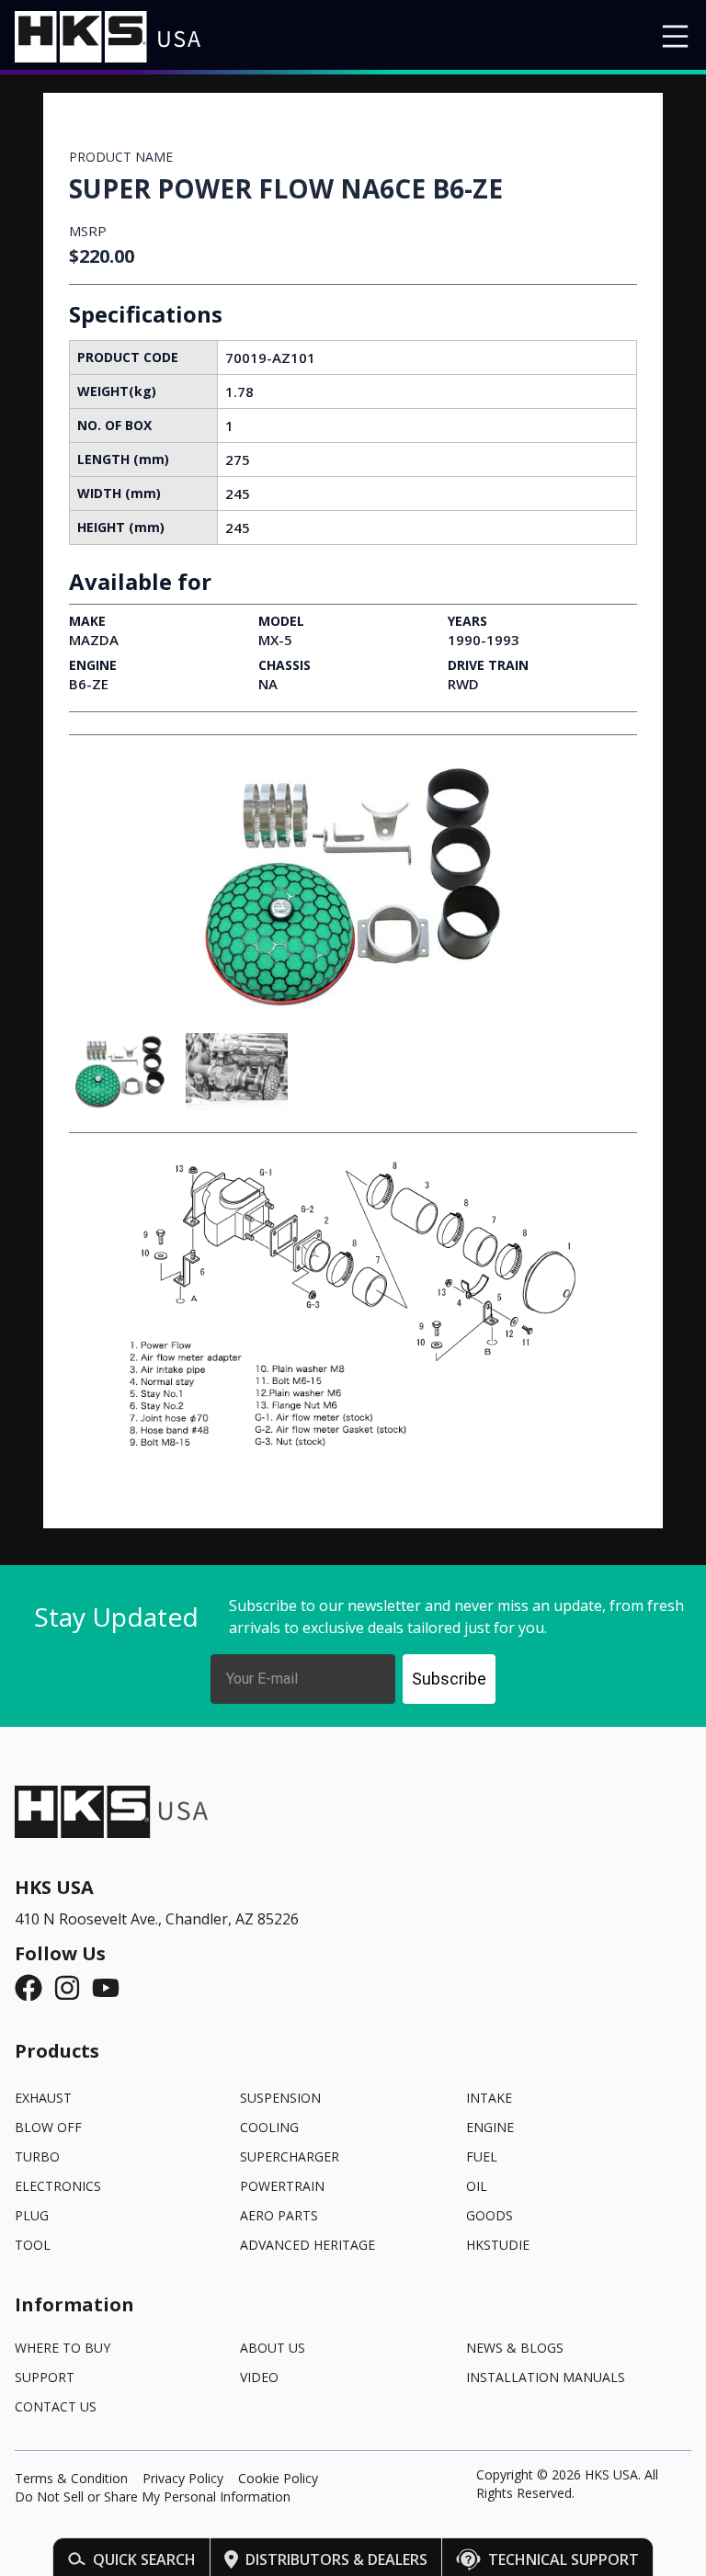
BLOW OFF (48, 2127)
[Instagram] (73, 1988)
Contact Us (56, 2406)
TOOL (33, 2245)
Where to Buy (63, 2348)
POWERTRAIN (282, 2186)
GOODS (490, 2215)
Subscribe (449, 1679)
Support (45, 2377)
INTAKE (489, 2098)
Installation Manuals (546, 2377)
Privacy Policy (183, 2478)
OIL (477, 2186)
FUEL (482, 2156)
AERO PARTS (279, 2215)
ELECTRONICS (58, 2186)
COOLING (269, 2127)
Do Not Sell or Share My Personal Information (153, 2497)
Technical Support (564, 2559)
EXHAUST (43, 2098)
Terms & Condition (71, 2478)
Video (259, 2377)
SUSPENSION (280, 2098)
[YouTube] (111, 1988)
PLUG (32, 2215)
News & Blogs (515, 2348)
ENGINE (490, 2127)
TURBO (37, 2156)
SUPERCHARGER (290, 2156)
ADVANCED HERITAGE (307, 2245)
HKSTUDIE (498, 2245)
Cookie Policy (278, 2478)
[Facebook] (34, 1988)
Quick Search (144, 2559)
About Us (273, 2348)
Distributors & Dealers (336, 2559)
